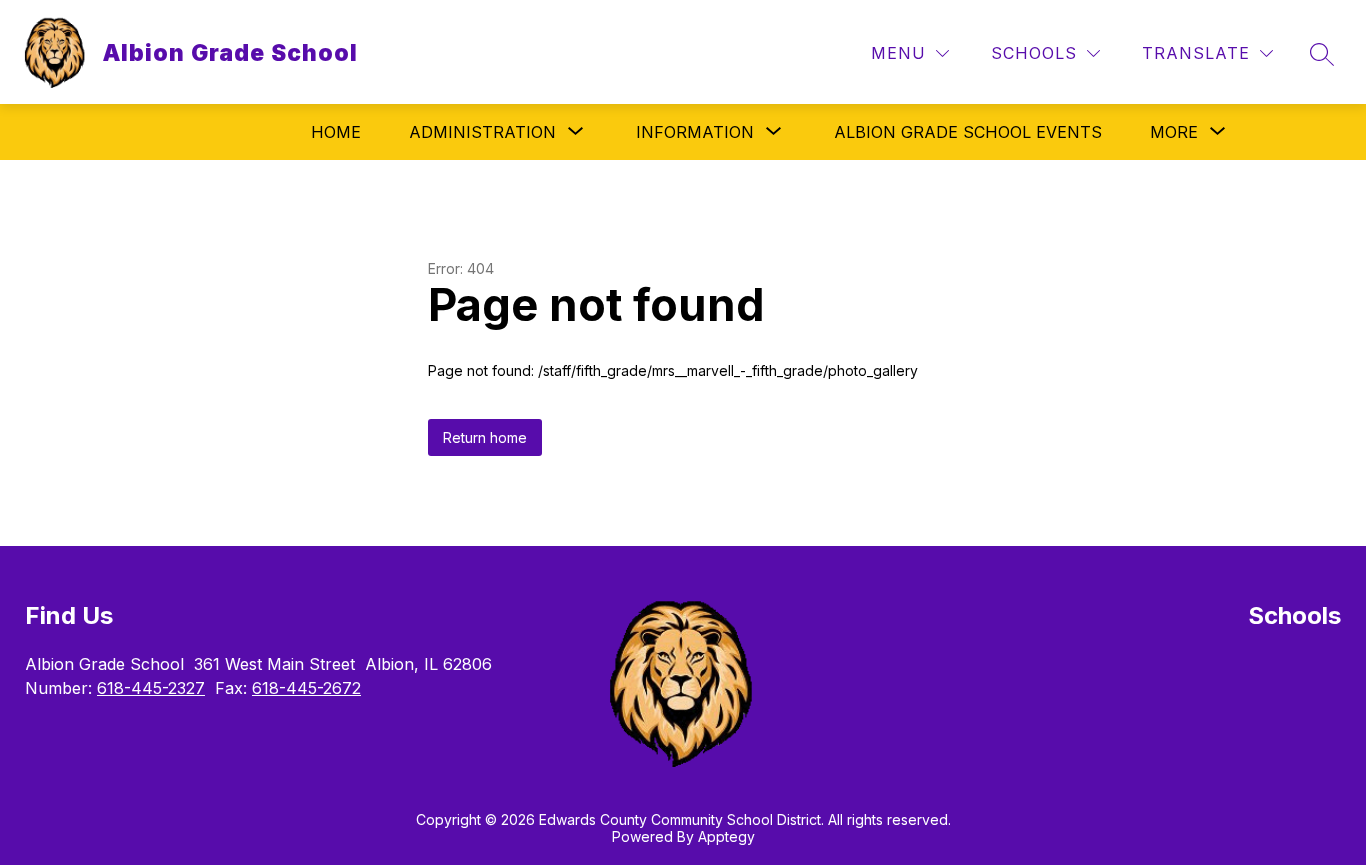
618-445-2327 (151, 688)
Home (336, 132)
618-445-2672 (306, 688)
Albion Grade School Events (968, 132)
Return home (485, 437)
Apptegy (726, 836)
